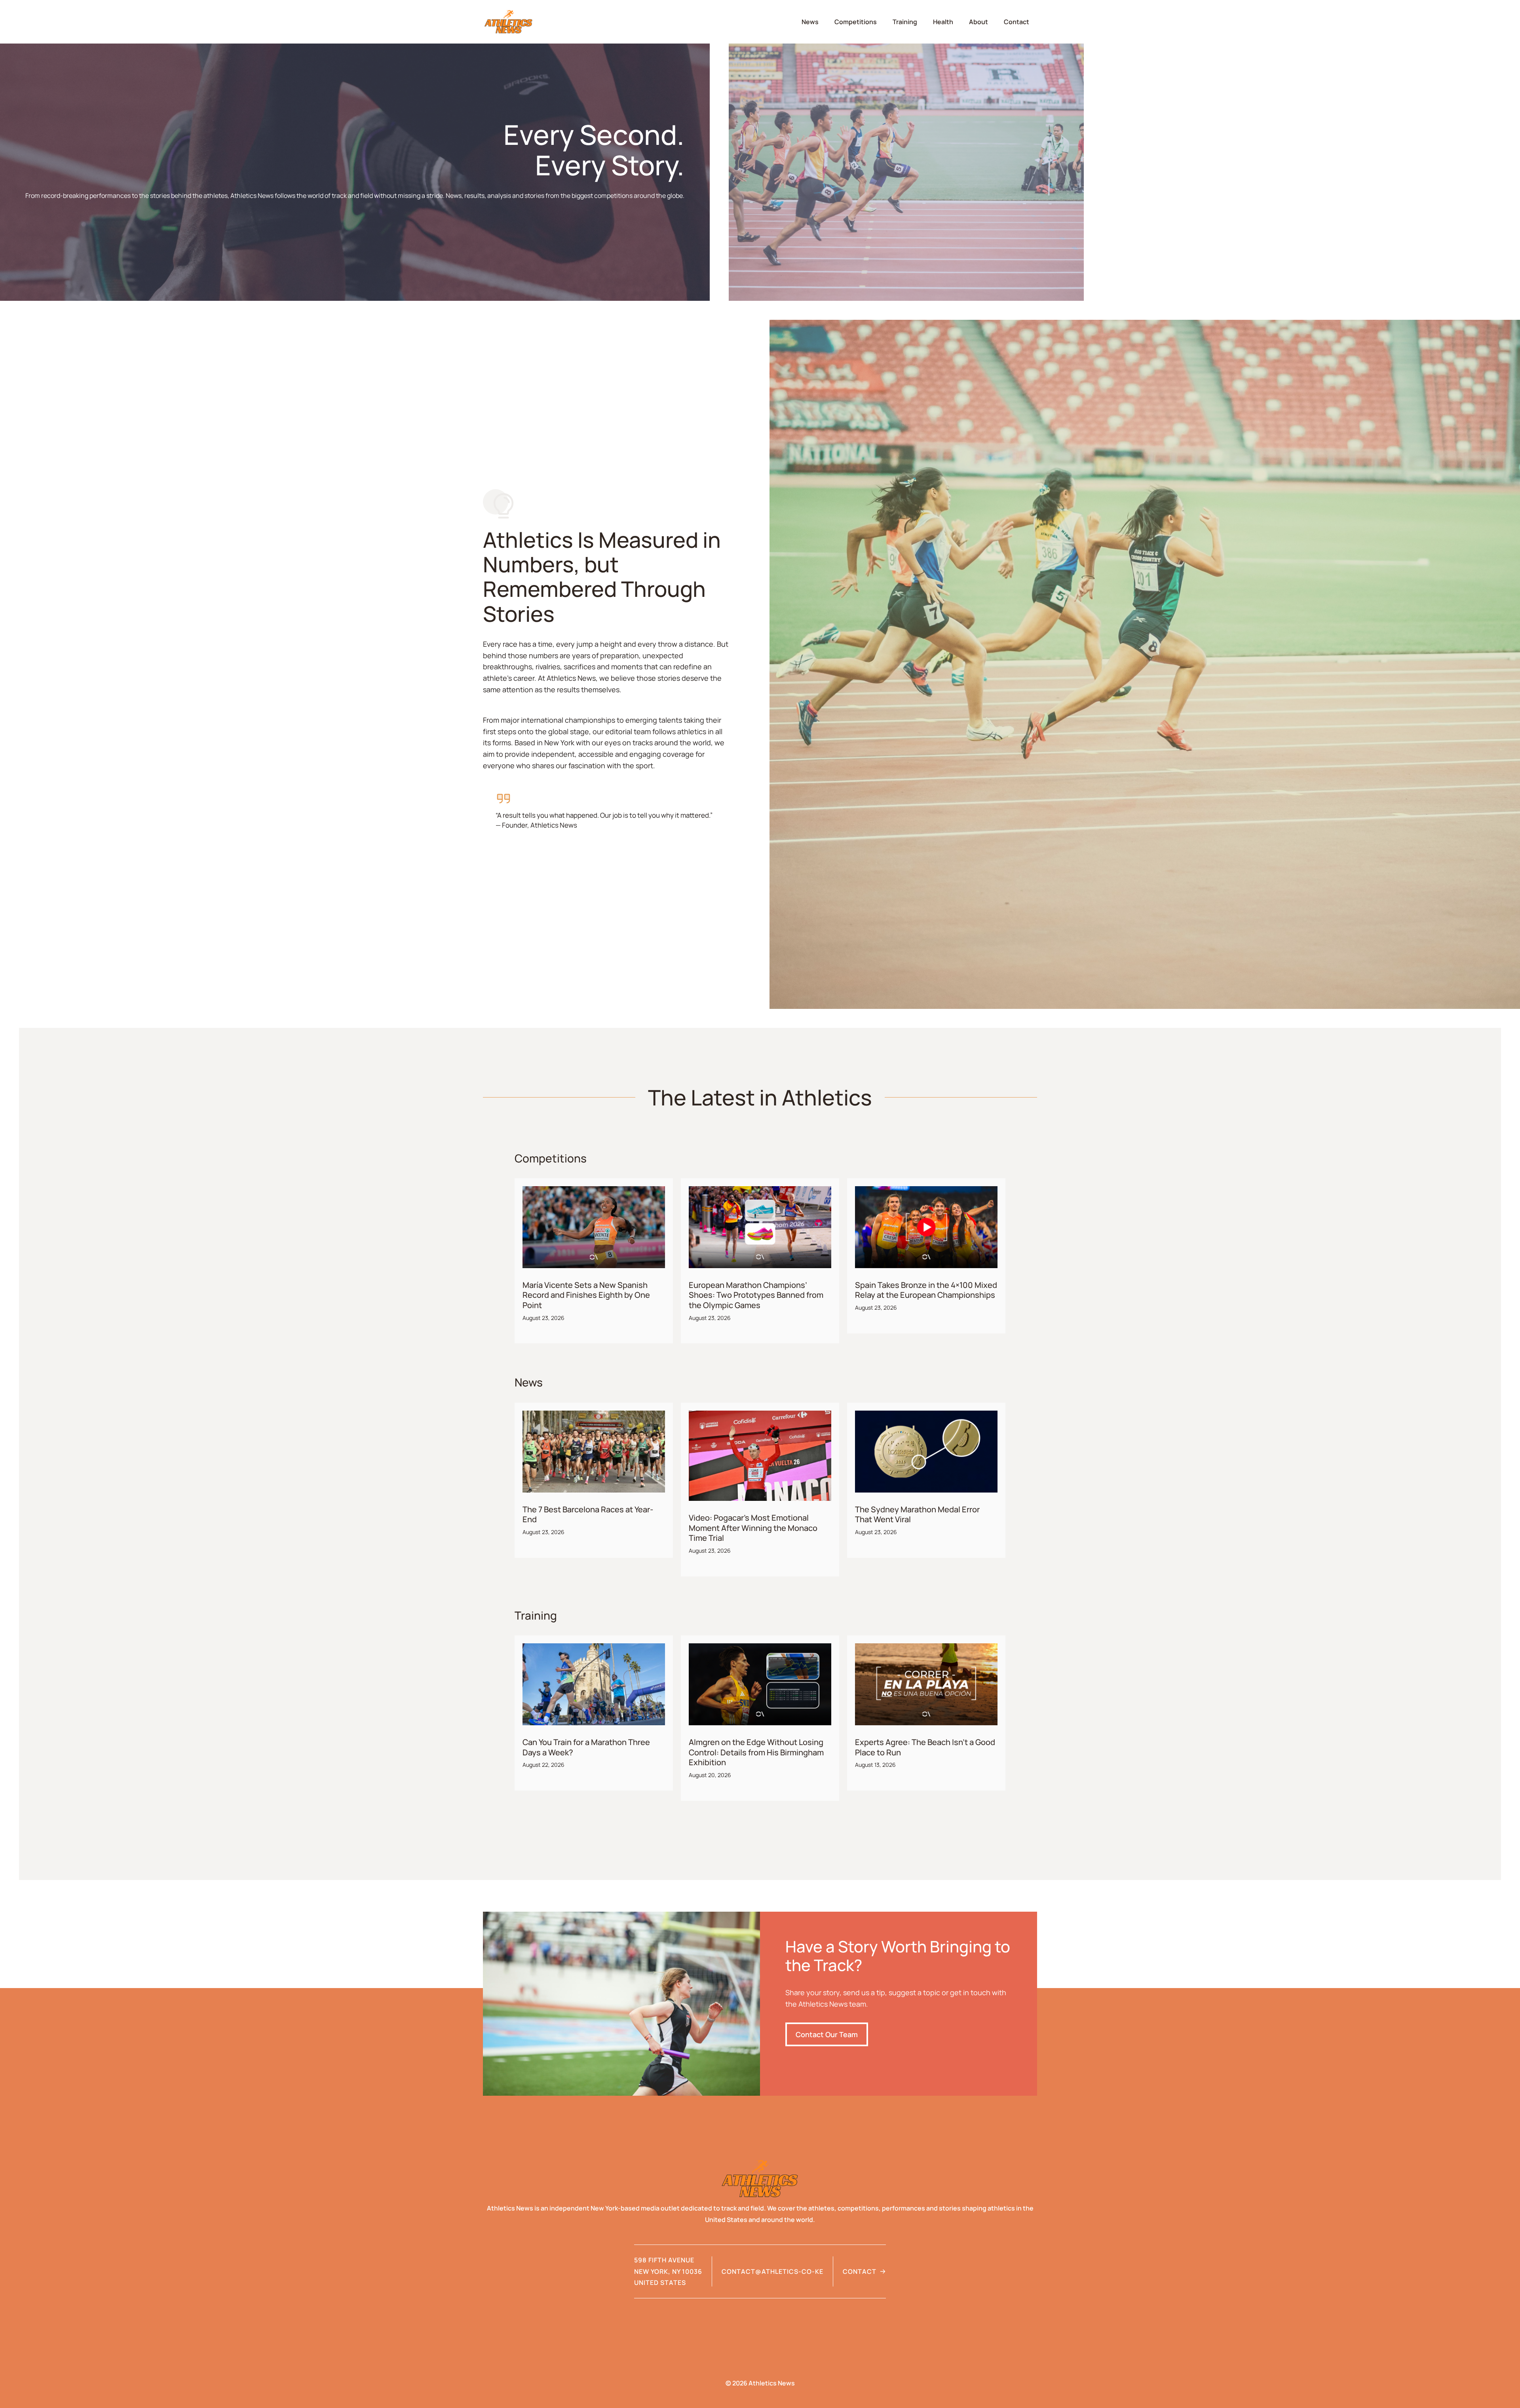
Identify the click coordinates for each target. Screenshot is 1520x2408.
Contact (1016, 22)
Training (905, 22)
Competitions (856, 22)
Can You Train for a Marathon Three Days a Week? (586, 1747)
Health (943, 22)
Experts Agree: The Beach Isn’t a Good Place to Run (925, 1747)
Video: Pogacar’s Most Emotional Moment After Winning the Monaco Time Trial (753, 1528)
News (810, 22)
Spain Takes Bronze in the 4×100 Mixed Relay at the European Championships (926, 1290)
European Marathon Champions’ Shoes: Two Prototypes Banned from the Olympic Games (756, 1295)
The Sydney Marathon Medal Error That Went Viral (917, 1514)
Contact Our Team (827, 2034)
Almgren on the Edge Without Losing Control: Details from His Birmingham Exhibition (756, 1752)
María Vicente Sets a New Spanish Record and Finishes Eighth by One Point (586, 1295)
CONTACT (860, 2271)
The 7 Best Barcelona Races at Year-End (588, 1514)
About (978, 22)
